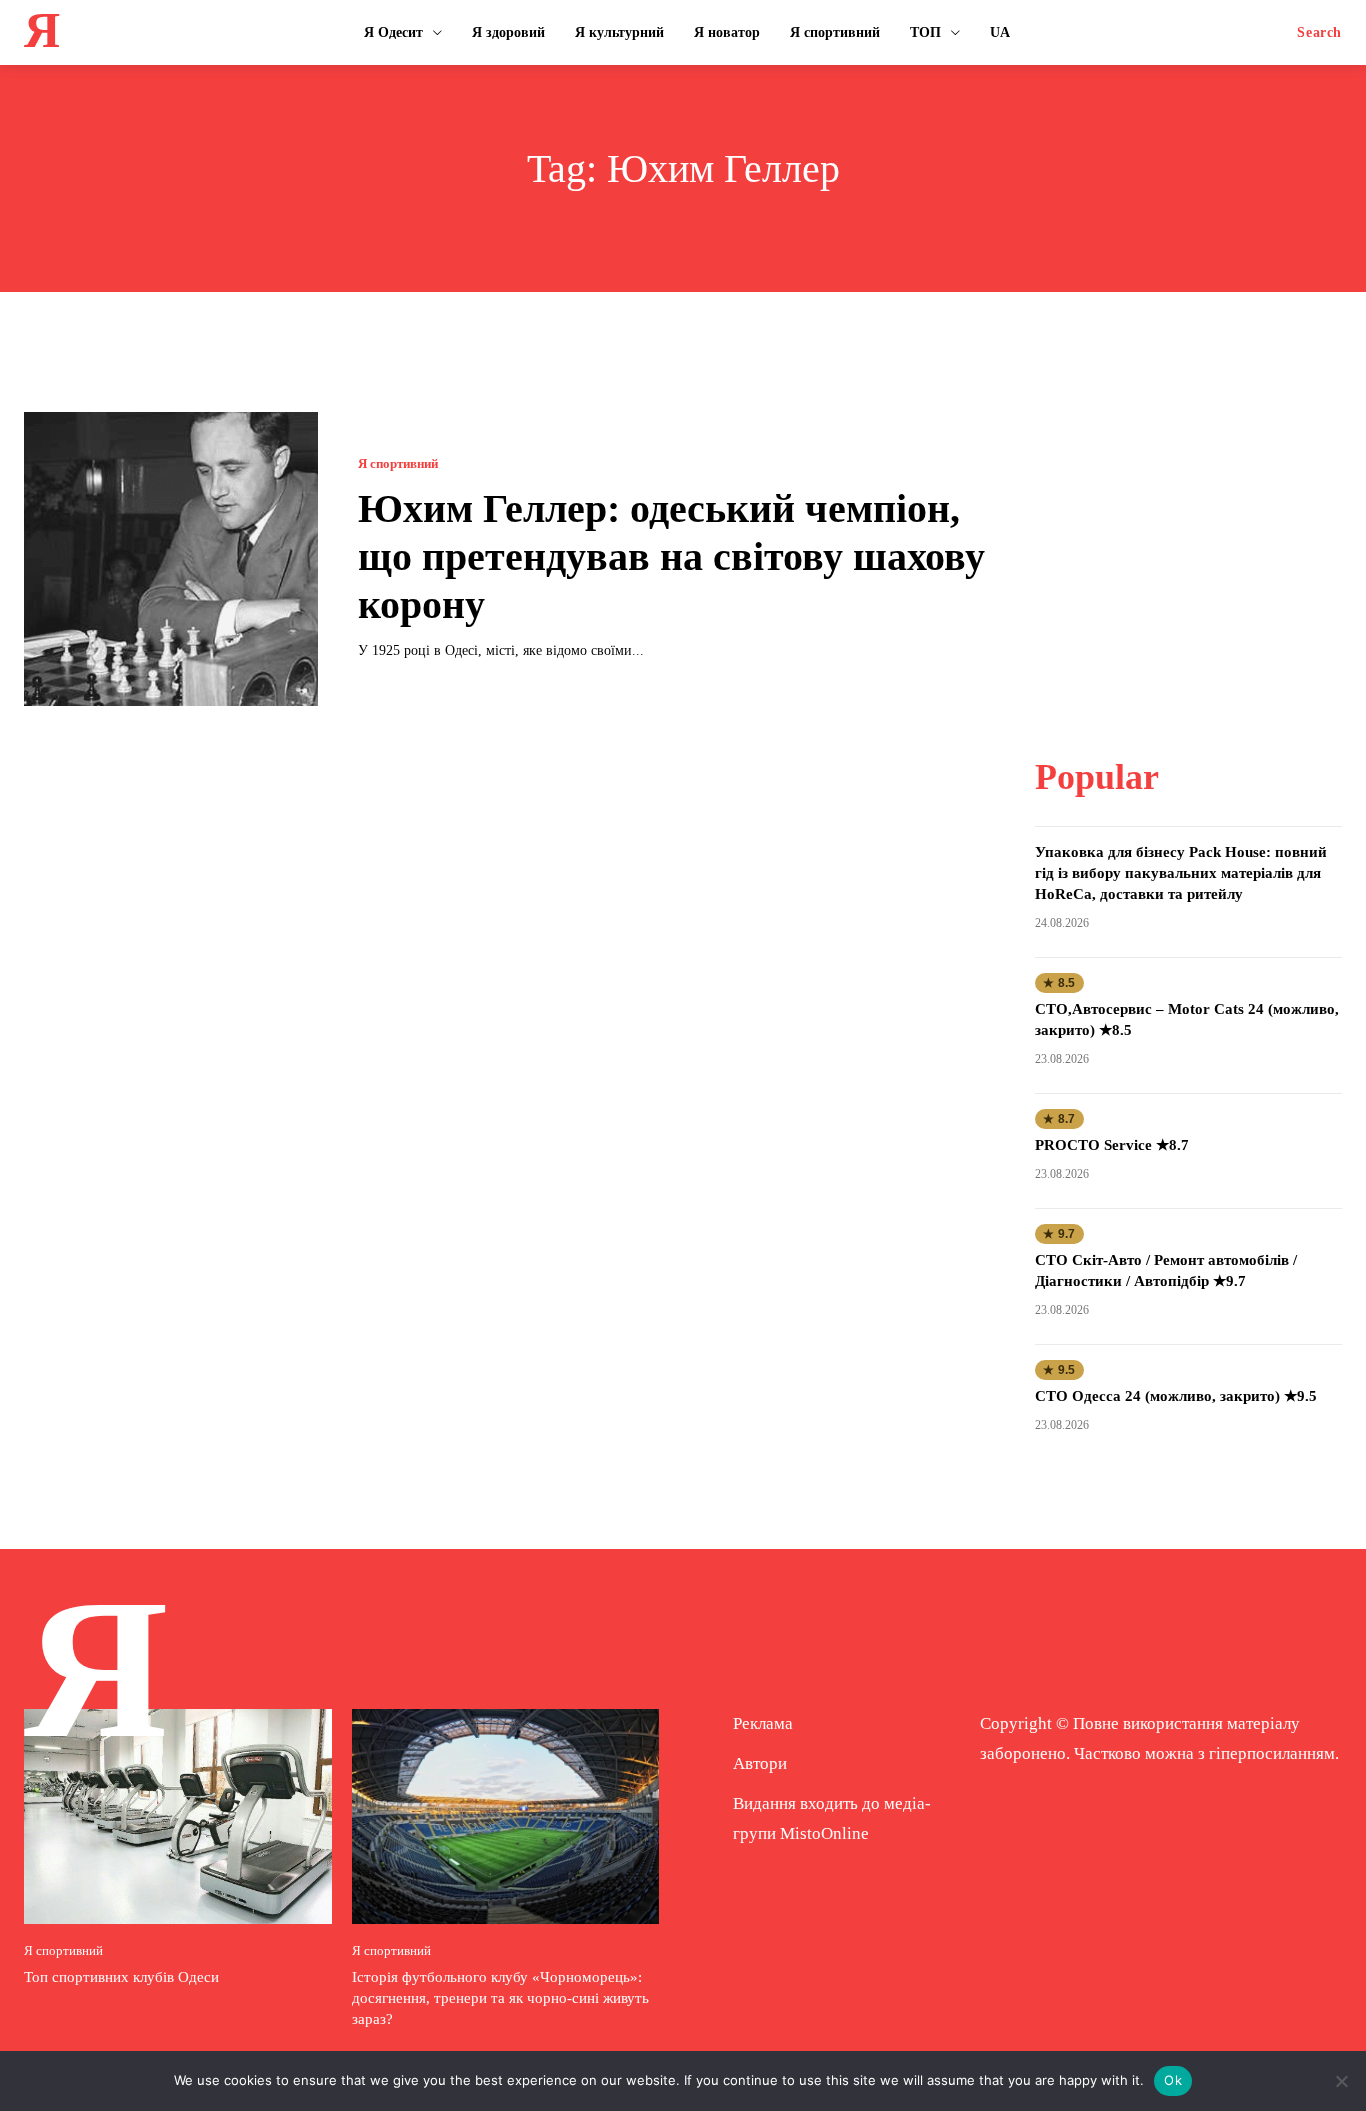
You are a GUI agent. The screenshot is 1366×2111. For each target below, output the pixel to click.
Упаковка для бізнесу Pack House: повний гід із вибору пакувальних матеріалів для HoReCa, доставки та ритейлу (1181, 873)
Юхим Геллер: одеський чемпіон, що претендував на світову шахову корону (671, 556)
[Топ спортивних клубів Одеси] (178, 1816)
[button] (1319, 33)
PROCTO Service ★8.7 (1112, 1145)
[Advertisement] (1189, 537)
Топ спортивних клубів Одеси (121, 1977)
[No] (1341, 2081)
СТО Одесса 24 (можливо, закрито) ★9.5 (1176, 1396)
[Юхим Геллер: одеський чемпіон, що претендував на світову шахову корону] (171, 559)
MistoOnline (824, 1833)
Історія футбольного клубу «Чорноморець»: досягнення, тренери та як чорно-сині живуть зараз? (500, 1998)
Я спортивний (398, 463)
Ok (1173, 2080)
